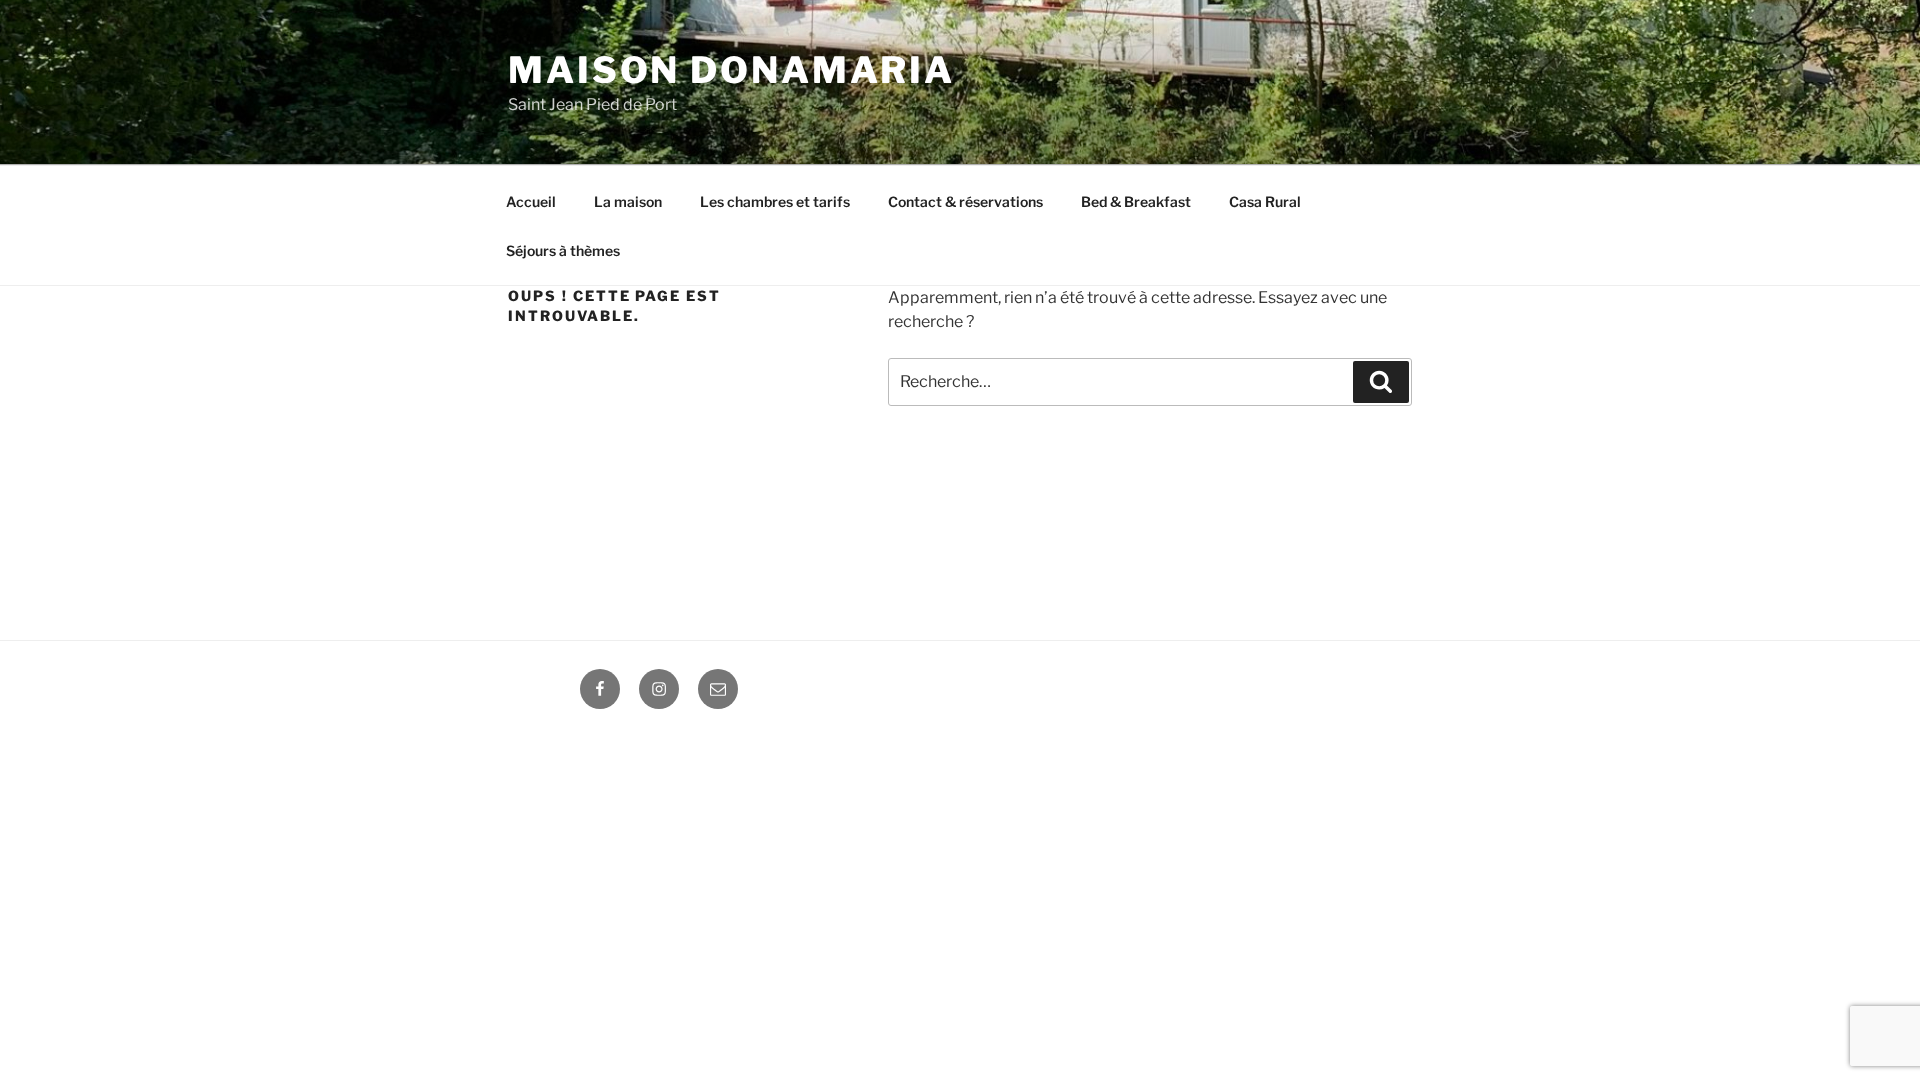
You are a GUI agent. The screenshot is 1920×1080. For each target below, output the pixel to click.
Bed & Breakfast (1136, 201)
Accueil (531, 201)
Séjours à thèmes (563, 250)
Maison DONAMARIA (731, 70)
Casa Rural (1265, 201)
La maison (628, 201)
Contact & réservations (965, 201)
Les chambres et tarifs (775, 201)
